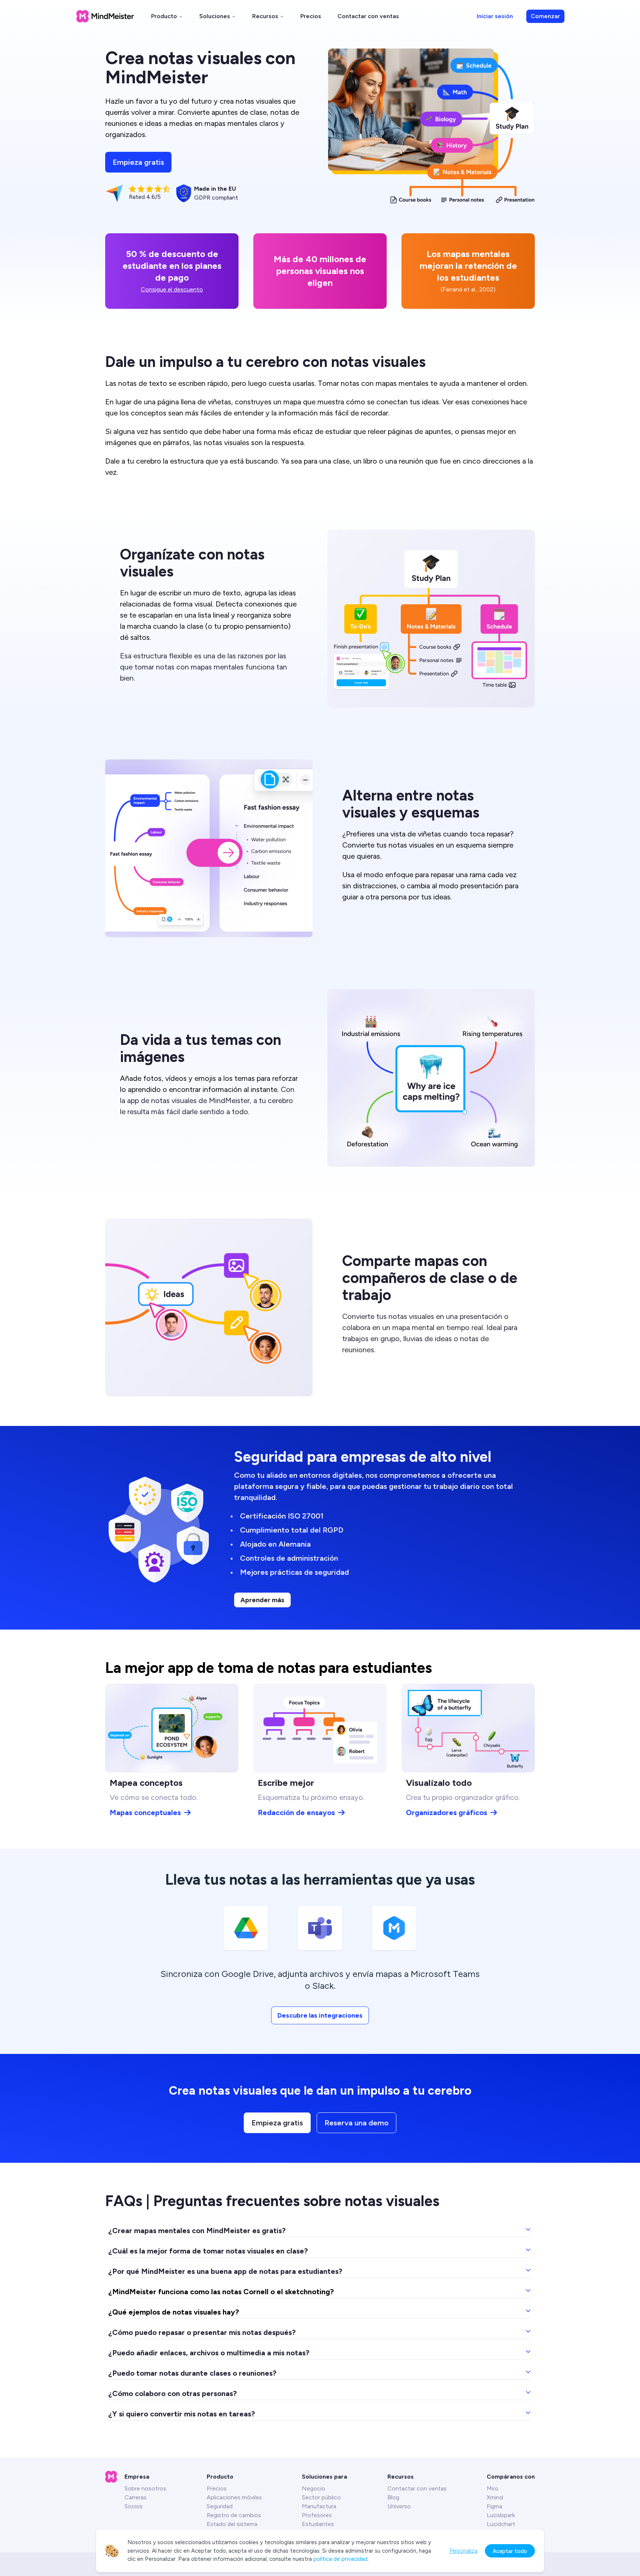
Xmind (495, 2497)
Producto (164, 16)
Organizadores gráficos (446, 1812)
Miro (493, 2488)
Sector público (321, 2497)
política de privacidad (340, 2559)
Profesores (317, 2515)
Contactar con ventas (368, 16)
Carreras (136, 2497)
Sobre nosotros (145, 2488)
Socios (134, 2506)
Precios (311, 16)
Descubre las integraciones (320, 2015)
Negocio (314, 2488)
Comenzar (545, 16)
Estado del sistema (232, 2524)
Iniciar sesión (495, 16)
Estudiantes (318, 2524)
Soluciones (215, 16)
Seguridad (220, 2506)
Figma (494, 2506)
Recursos (265, 16)
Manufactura (319, 2506)
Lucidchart (501, 2524)
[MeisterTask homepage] (105, 16)
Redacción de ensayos (296, 1812)
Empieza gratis (138, 162)
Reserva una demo (356, 2123)
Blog (393, 2497)
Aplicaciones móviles (234, 2497)
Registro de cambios (234, 2515)
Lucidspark (501, 2515)
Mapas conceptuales (145, 1812)
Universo (399, 2506)
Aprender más (262, 1600)
